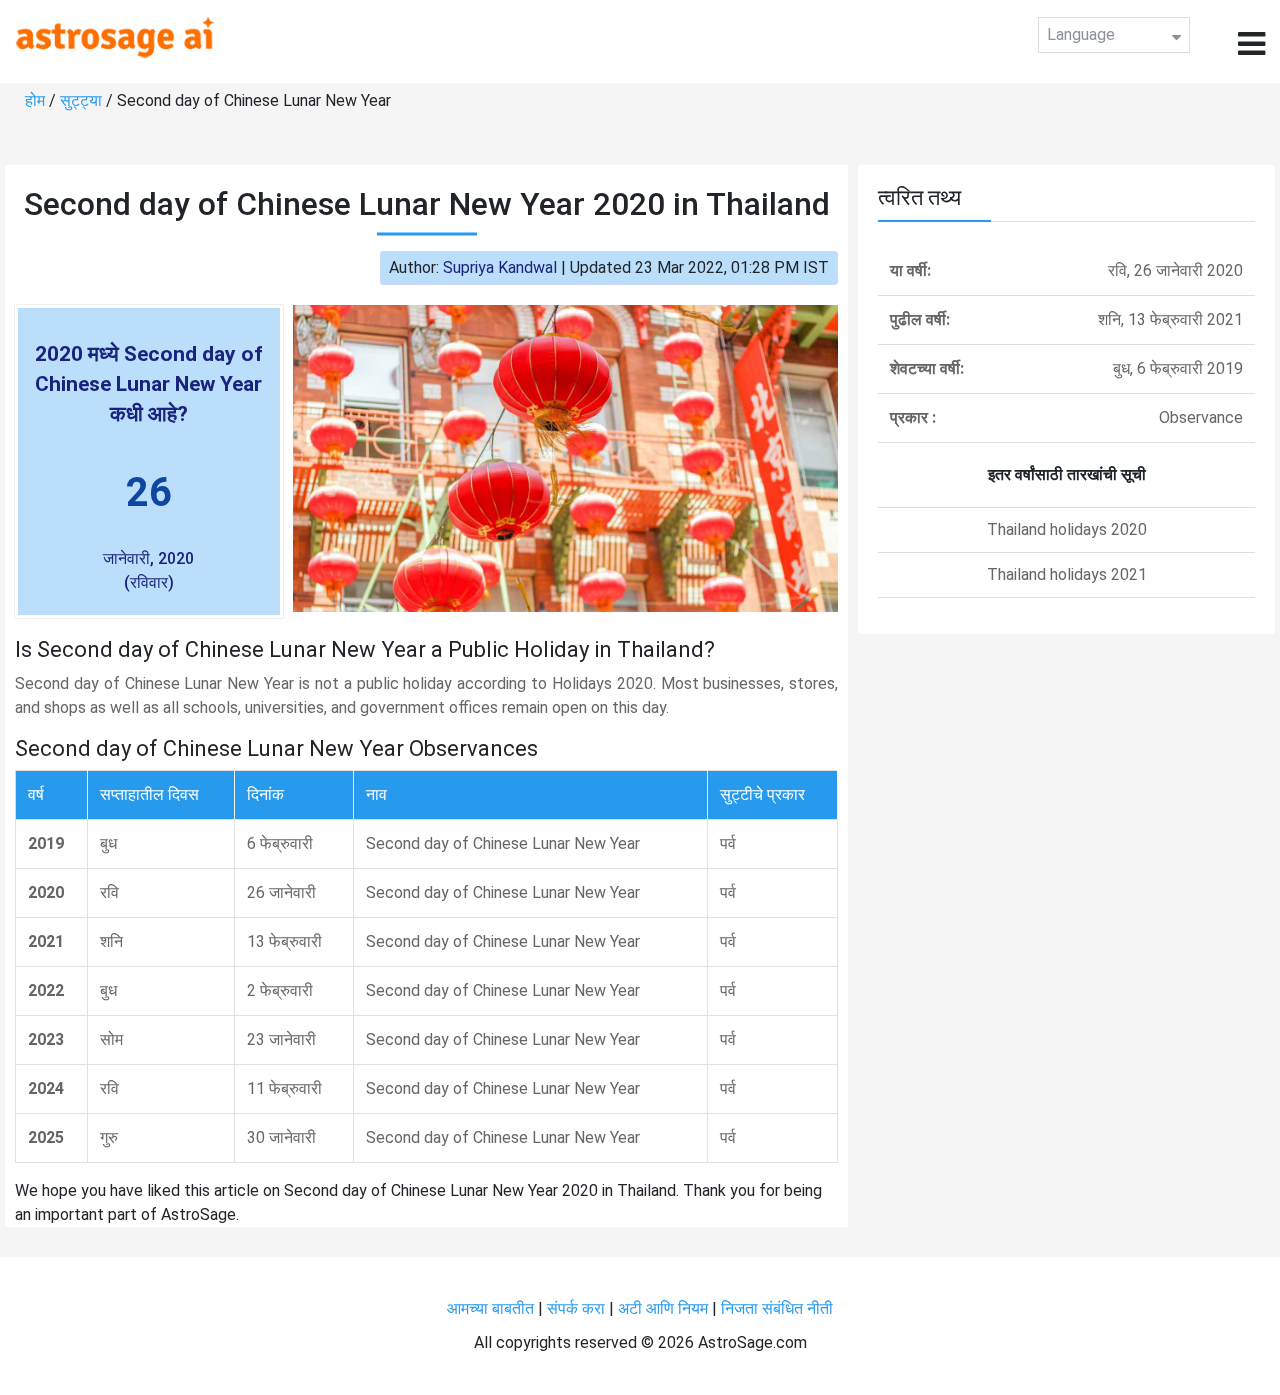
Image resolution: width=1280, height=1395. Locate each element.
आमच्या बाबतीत (492, 1308)
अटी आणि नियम (663, 1308)
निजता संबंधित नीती (777, 1308)
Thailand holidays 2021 (1067, 574)
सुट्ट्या (83, 100)
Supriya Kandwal (500, 267)
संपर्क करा (578, 1308)
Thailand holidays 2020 (1067, 529)
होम (37, 100)
